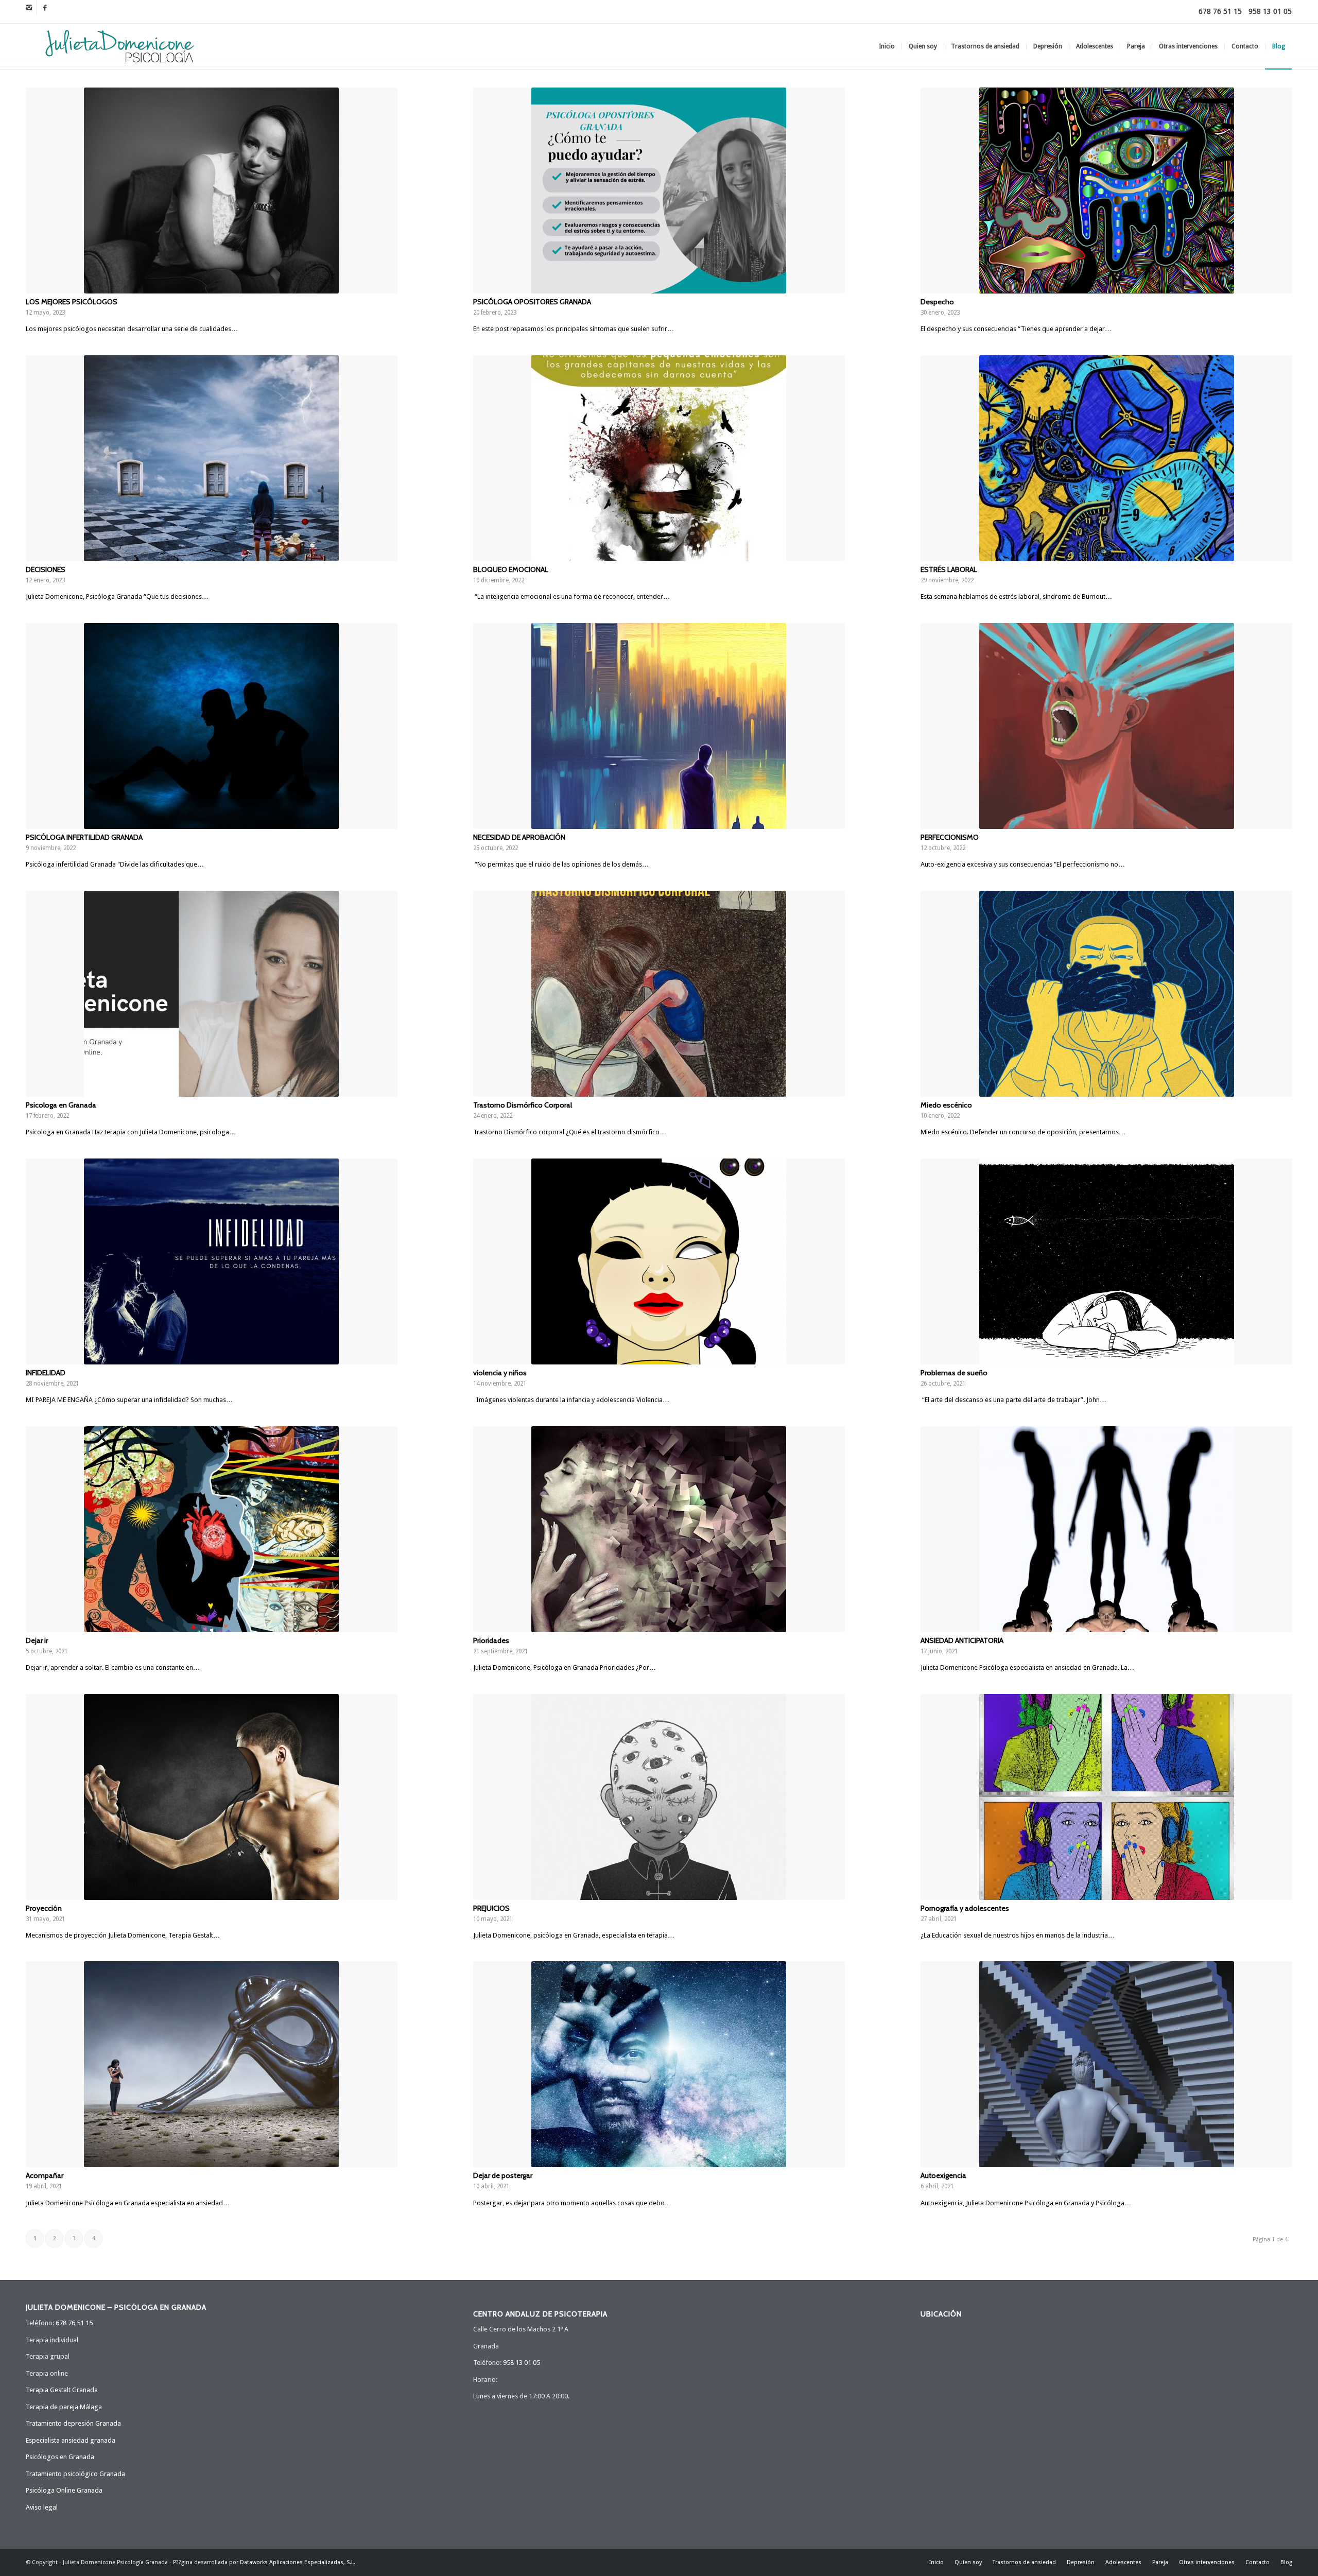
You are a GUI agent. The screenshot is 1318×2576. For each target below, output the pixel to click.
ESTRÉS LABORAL (949, 569)
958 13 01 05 (1270, 11)
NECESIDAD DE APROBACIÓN (519, 837)
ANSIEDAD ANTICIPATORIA (962, 1640)
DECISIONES (46, 569)
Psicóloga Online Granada (64, 2490)
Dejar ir (37, 1640)
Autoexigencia (943, 2175)
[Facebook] (45, 8)
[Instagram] (29, 8)
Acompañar (45, 2175)
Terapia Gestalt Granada (62, 2390)
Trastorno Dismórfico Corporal (523, 1105)
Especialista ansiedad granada (71, 2440)
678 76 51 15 (1220, 11)
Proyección (44, 1908)
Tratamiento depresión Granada (73, 2423)
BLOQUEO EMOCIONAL (511, 569)
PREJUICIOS (491, 1908)
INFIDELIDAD (46, 1373)
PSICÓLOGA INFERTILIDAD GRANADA (84, 837)
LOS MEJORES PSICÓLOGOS (72, 302)
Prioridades (491, 1640)
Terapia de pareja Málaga (64, 2407)
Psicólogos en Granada (60, 2457)
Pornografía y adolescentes (965, 1908)
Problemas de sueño (954, 1373)
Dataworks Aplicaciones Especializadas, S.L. (298, 2562)
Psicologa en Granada (61, 1105)
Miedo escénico (946, 1105)
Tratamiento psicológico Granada (75, 2474)
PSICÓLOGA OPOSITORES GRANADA (532, 302)
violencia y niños (500, 1373)
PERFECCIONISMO (950, 837)
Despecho (937, 302)
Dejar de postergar (503, 2175)
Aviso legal (42, 2507)
